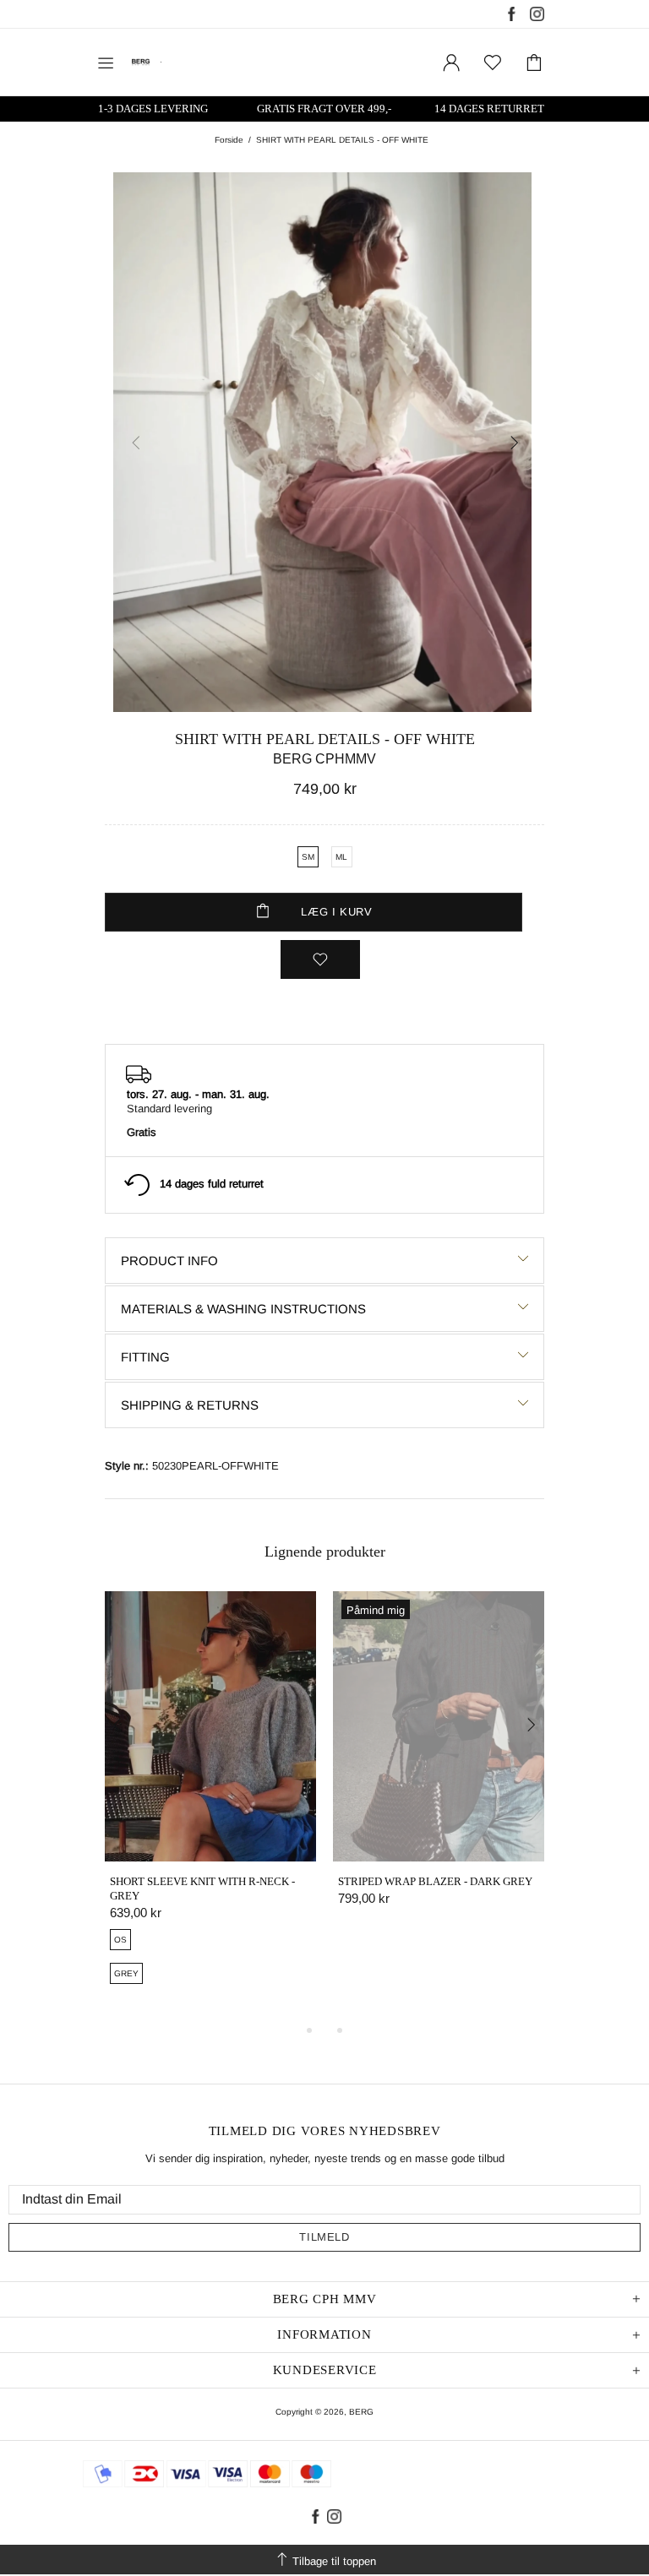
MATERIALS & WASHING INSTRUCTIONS (243, 1309)
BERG (361, 2412)
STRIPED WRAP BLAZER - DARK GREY (435, 1881)
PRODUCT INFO (169, 1261)
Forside (229, 140)
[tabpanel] (210, 1807)
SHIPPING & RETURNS (190, 1405)
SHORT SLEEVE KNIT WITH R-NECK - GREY (202, 1889)
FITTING (145, 1357)
